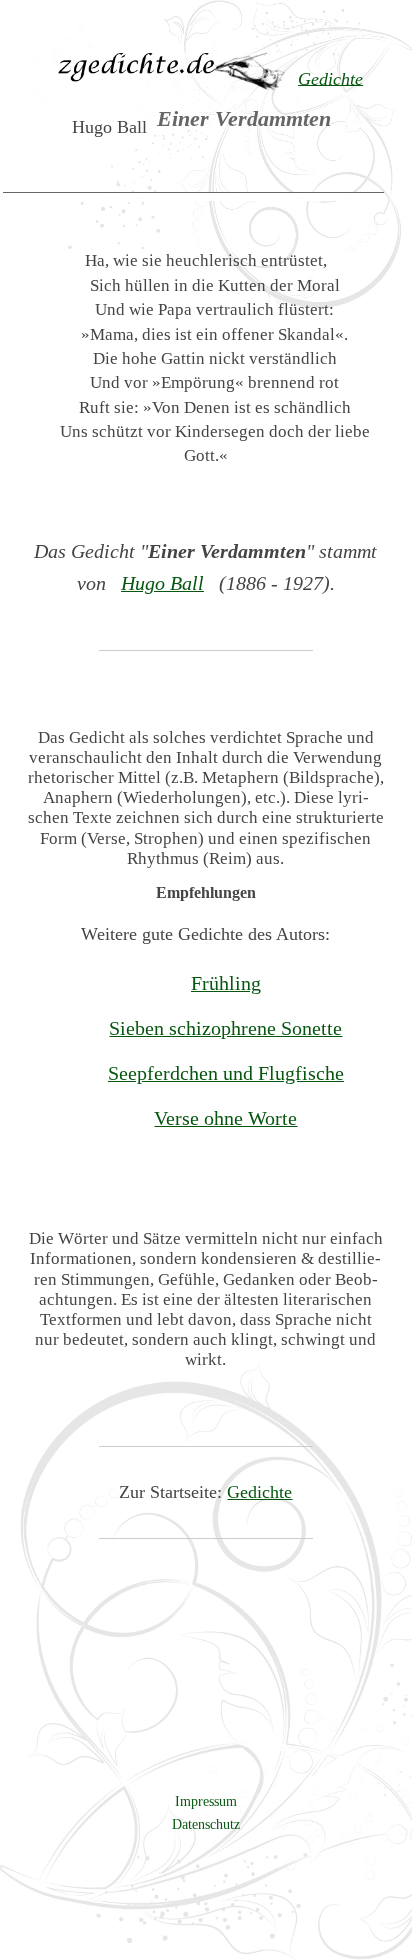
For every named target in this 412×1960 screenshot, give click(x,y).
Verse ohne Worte (225, 1118)
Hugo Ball (162, 583)
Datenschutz (206, 1824)
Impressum (206, 1801)
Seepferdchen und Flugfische (226, 1073)
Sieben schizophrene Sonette (225, 1028)
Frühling (226, 983)
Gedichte (259, 1492)
